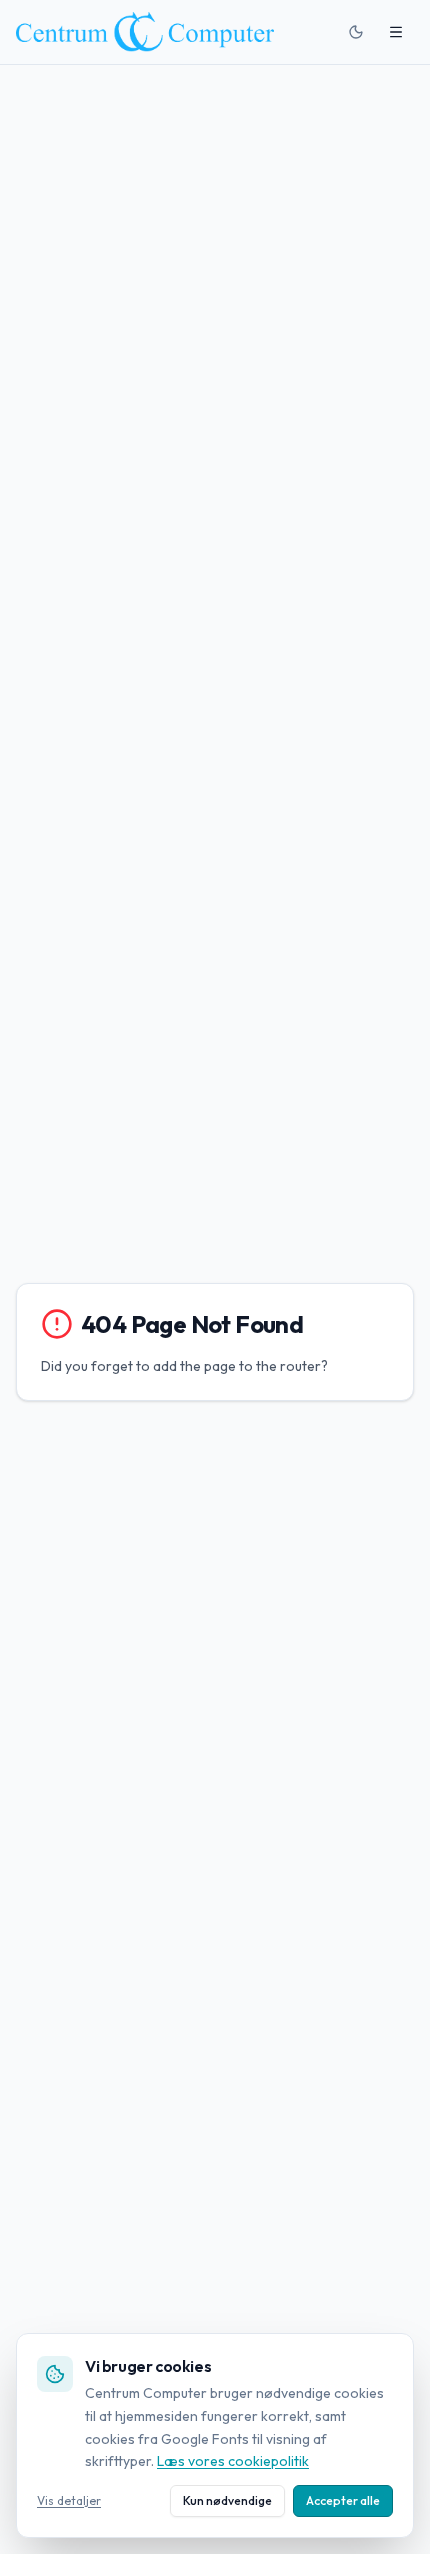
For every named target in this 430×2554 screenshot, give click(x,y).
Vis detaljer (69, 2500)
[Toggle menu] (396, 32)
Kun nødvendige (227, 2500)
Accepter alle (343, 2500)
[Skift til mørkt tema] (356, 32)
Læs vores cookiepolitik (233, 2461)
